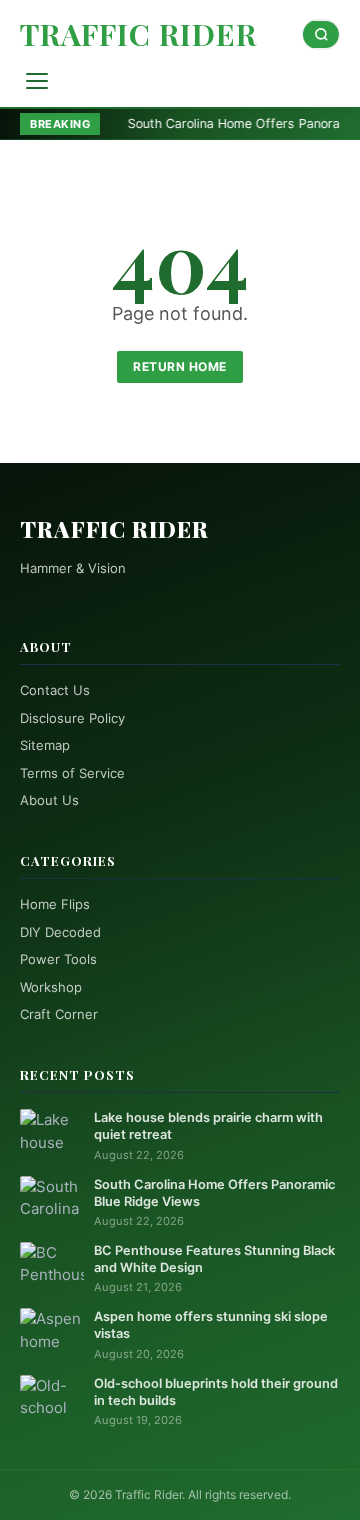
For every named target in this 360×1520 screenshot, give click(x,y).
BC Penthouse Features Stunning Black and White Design (214, 1259)
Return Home (180, 366)
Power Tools (58, 959)
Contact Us (55, 690)
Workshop (51, 987)
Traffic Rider (138, 34)
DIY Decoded (60, 932)
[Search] (321, 34)
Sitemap (45, 745)
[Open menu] (37, 81)
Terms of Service (72, 773)
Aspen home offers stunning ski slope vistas (211, 1325)
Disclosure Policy (72, 718)
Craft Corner (59, 1014)
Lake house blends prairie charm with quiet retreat (208, 1126)
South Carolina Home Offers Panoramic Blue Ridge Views (214, 1193)
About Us (49, 800)
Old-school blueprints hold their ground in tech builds (216, 1392)
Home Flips (55, 904)
